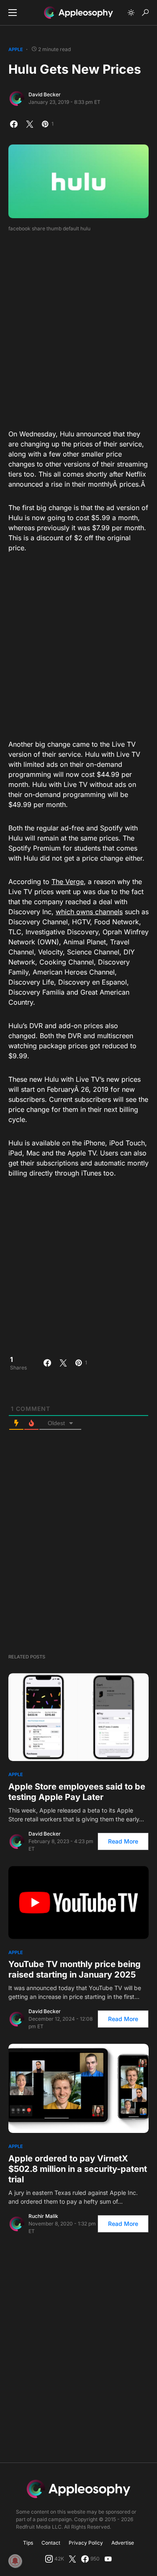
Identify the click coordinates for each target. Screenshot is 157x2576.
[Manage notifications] (15, 2561)
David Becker (45, 94)
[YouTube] (108, 2559)
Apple (16, 49)
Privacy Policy (86, 2543)
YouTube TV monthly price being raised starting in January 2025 (75, 1969)
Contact (51, 2543)
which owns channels (89, 912)
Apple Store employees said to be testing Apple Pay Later (77, 1792)
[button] (13, 13)
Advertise (123, 2543)
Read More (123, 1841)
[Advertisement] (78, 328)
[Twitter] (72, 2559)
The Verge (68, 882)
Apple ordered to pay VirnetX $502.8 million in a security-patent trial (78, 2169)
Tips (28, 2543)
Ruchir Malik (43, 2216)
